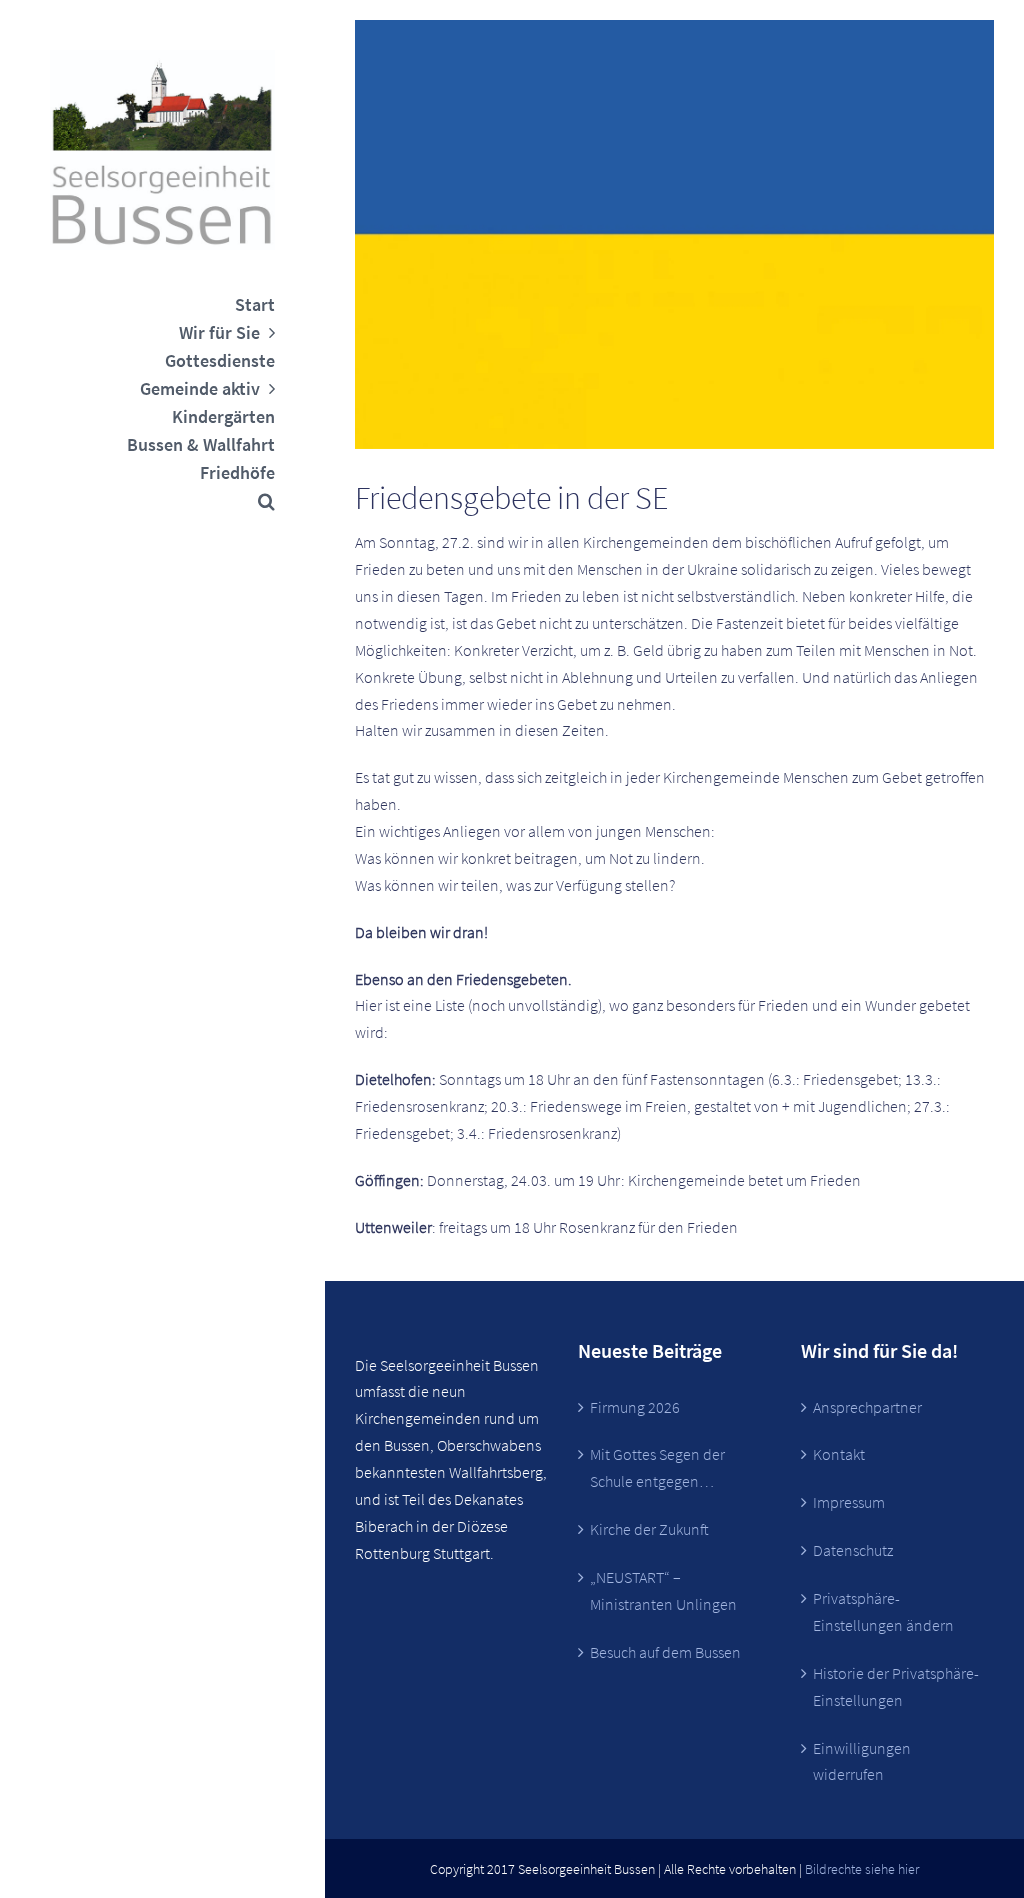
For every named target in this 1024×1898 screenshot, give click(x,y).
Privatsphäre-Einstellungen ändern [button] (883, 1611)
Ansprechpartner (867, 1407)
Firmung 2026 (635, 1407)
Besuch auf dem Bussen (665, 1652)
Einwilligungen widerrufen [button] (862, 1761)
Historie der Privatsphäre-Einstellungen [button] (896, 1686)
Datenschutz (853, 1550)
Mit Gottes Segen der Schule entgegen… (657, 1467)
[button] (162, 501)
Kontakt (839, 1454)
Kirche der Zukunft (649, 1529)
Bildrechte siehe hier (862, 1869)
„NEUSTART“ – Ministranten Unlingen (663, 1590)
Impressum (849, 1502)
